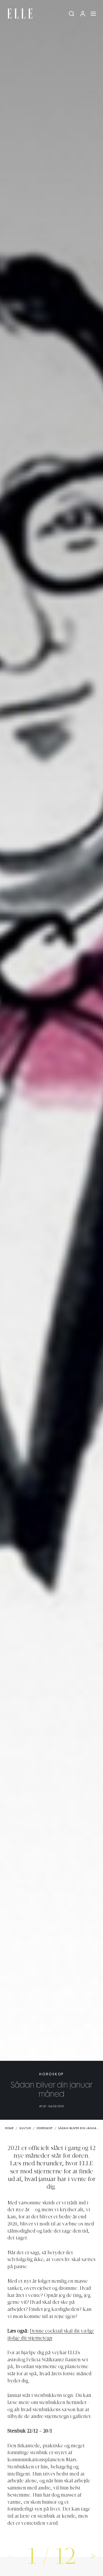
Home (9, 2128)
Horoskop (51, 2074)
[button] (93, 2556)
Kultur (25, 2128)
